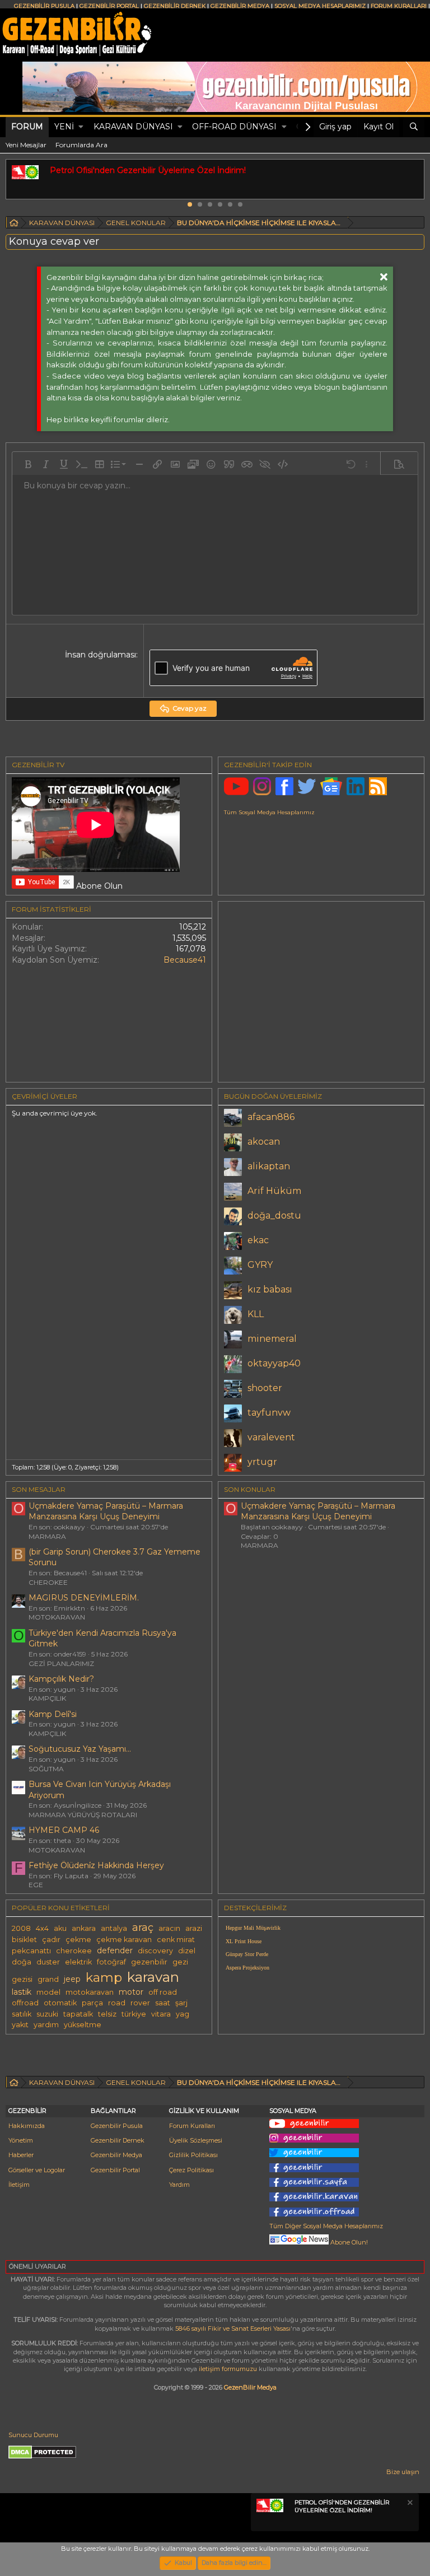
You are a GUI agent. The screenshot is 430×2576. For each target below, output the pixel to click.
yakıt (20, 2025)
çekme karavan (124, 1940)
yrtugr (262, 1462)
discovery (155, 1951)
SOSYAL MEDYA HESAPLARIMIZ (320, 6)
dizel (187, 1951)
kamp (104, 1977)
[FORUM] (14, 224)
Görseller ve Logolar (37, 2170)
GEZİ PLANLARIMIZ (61, 1663)
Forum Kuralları (192, 2126)
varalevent (271, 1437)
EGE (36, 1885)
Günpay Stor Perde (247, 1954)
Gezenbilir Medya (116, 2155)
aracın (169, 1928)
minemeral (272, 1339)
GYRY (260, 1265)
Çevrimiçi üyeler (45, 1096)
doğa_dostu (274, 1215)
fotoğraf (111, 1962)
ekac (258, 1240)
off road (163, 1992)
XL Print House (244, 1941)
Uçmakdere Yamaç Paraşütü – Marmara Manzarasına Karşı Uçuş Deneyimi (106, 1511)
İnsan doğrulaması (101, 655)
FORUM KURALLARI (399, 6)
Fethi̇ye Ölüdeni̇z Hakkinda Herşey (96, 1865)
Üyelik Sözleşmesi (196, 2140)
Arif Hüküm (274, 1191)
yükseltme (83, 2025)
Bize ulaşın (403, 2472)
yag (183, 2014)
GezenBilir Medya (250, 2387)
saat (163, 2003)
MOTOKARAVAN (57, 1617)
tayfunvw (269, 1413)
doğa (22, 1962)
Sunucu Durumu (33, 2435)
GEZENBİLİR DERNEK (175, 6)
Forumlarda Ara (81, 145)
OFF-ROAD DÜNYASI (234, 127)
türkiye (134, 2014)
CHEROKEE (48, 1582)
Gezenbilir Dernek (118, 2140)
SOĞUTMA (46, 1769)
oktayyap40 (274, 1363)
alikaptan (269, 1166)
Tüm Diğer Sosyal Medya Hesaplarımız (326, 2226)
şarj (181, 2003)
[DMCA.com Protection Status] (42, 2457)
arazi (194, 1928)
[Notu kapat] (409, 2504)
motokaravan (90, 1992)
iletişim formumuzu (228, 2369)
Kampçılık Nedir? (61, 1679)
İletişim (19, 2185)
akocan (264, 1142)
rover (140, 2003)
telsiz (107, 2014)
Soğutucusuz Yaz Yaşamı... (80, 1749)
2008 (21, 1928)
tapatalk (78, 2014)
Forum (27, 127)
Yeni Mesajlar (26, 145)
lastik (22, 1992)
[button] (81, 127)
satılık (22, 2014)
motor (131, 1992)
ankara (84, 1928)
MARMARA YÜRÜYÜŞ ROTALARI (83, 1815)
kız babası (270, 1289)
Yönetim (21, 2140)
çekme (78, 1940)
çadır (51, 1940)
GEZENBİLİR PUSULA (44, 6)
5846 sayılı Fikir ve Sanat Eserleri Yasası (233, 2328)
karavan (153, 1977)
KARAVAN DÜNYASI (133, 127)
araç (143, 1927)
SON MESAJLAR (39, 1489)
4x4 (42, 1928)
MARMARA (47, 1536)
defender (115, 1950)
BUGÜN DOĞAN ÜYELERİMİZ (273, 1096)
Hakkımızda (27, 2126)
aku (60, 1928)
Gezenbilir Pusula (117, 2126)
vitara (161, 2014)
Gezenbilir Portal (115, 2170)
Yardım (179, 2185)
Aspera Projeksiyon (247, 1968)
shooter (265, 1388)
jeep (72, 1979)
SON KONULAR (250, 1489)
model (48, 1992)
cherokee (74, 1951)
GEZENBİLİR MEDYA (240, 6)
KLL (256, 1314)
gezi (180, 1962)
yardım (46, 2025)
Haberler (21, 2155)
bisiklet (24, 1940)
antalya (114, 1928)
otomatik (60, 2003)
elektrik (78, 1962)
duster (48, 1962)
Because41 (185, 960)
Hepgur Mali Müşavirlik (253, 1928)
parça (92, 2003)
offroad (25, 2003)
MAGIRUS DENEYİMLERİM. (84, 1598)
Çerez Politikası (191, 2170)
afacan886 (271, 1117)
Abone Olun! (348, 2242)
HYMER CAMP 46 (64, 1830)
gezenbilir (149, 1962)
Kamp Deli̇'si (53, 1714)
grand (48, 1979)
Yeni (64, 127)
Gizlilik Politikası (193, 2155)
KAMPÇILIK (47, 1698)
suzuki (47, 2014)
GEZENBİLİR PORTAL (109, 6)
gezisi (22, 1979)
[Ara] (414, 127)
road (117, 2003)
